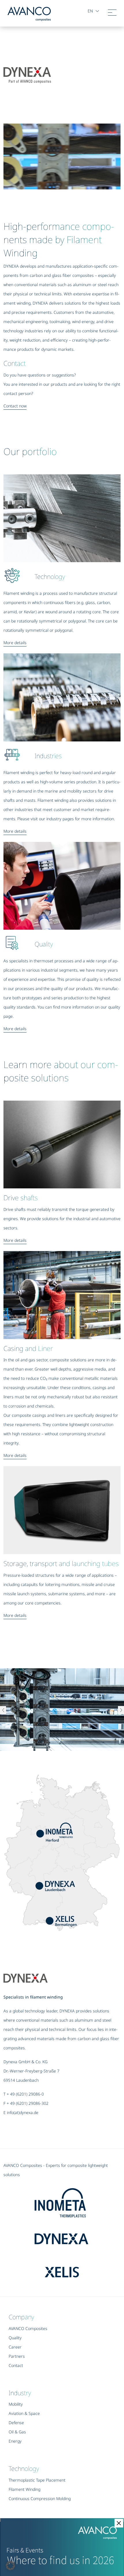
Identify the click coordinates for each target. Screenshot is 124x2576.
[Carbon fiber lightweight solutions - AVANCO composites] (29, 13)
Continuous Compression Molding (40, 2498)
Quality (15, 2338)
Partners (17, 2356)
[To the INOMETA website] (70, 2200)
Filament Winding (25, 2489)
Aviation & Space (24, 2413)
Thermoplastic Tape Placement (37, 2480)
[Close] (119, 2523)
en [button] (90, 11)
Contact (16, 2365)
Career (15, 2347)
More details (15, 643)
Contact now (15, 406)
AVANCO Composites (28, 2328)
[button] (10, 2566)
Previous (3, 1711)
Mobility (16, 2404)
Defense (16, 2423)
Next (121, 1711)
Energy (15, 2441)
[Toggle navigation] (112, 14)
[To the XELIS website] (80, 2267)
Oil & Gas (17, 2432)
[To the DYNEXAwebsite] (70, 2234)
